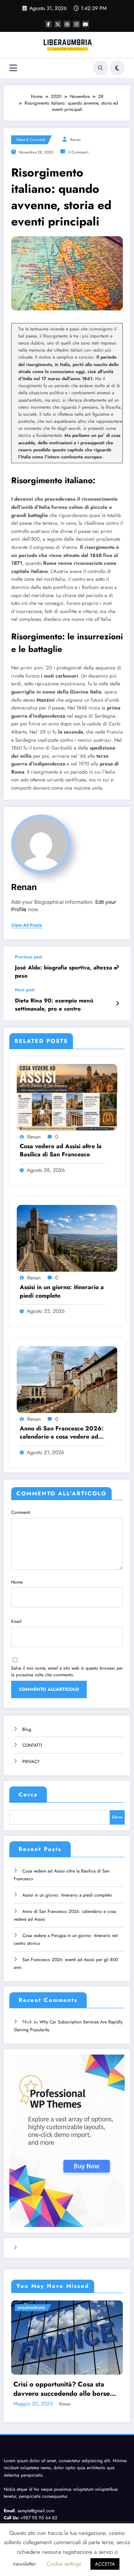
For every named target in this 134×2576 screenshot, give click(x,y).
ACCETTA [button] (105, 2564)
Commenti (21, 1512)
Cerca (28, 1795)
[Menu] (13, 68)
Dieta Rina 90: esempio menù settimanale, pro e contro (54, 1005)
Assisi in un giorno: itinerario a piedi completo (62, 1291)
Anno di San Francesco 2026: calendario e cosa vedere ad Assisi (62, 1433)
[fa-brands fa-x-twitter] (58, 24)
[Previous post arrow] (117, 967)
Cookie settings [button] (64, 2564)
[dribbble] (67, 24)
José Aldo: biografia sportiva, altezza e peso (66, 972)
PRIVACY (31, 1762)
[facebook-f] (48, 24)
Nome (17, 1582)
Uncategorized (31, 2308)
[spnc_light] (117, 68)
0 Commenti (78, 152)
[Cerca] (100, 68)
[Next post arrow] (117, 1004)
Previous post (29, 957)
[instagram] (76, 24)
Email (16, 1621)
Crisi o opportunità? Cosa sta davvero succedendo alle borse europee (62, 2389)
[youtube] (86, 24)
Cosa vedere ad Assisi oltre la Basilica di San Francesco (61, 1150)
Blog (27, 1729)
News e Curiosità (31, 140)
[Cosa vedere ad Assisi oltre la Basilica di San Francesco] (67, 1097)
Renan (76, 140)
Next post (25, 990)
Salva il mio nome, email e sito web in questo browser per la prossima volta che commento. (67, 1671)
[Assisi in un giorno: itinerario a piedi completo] (67, 1238)
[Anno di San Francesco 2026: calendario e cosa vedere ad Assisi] (67, 1379)
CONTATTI (32, 1745)
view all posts (27, 925)
